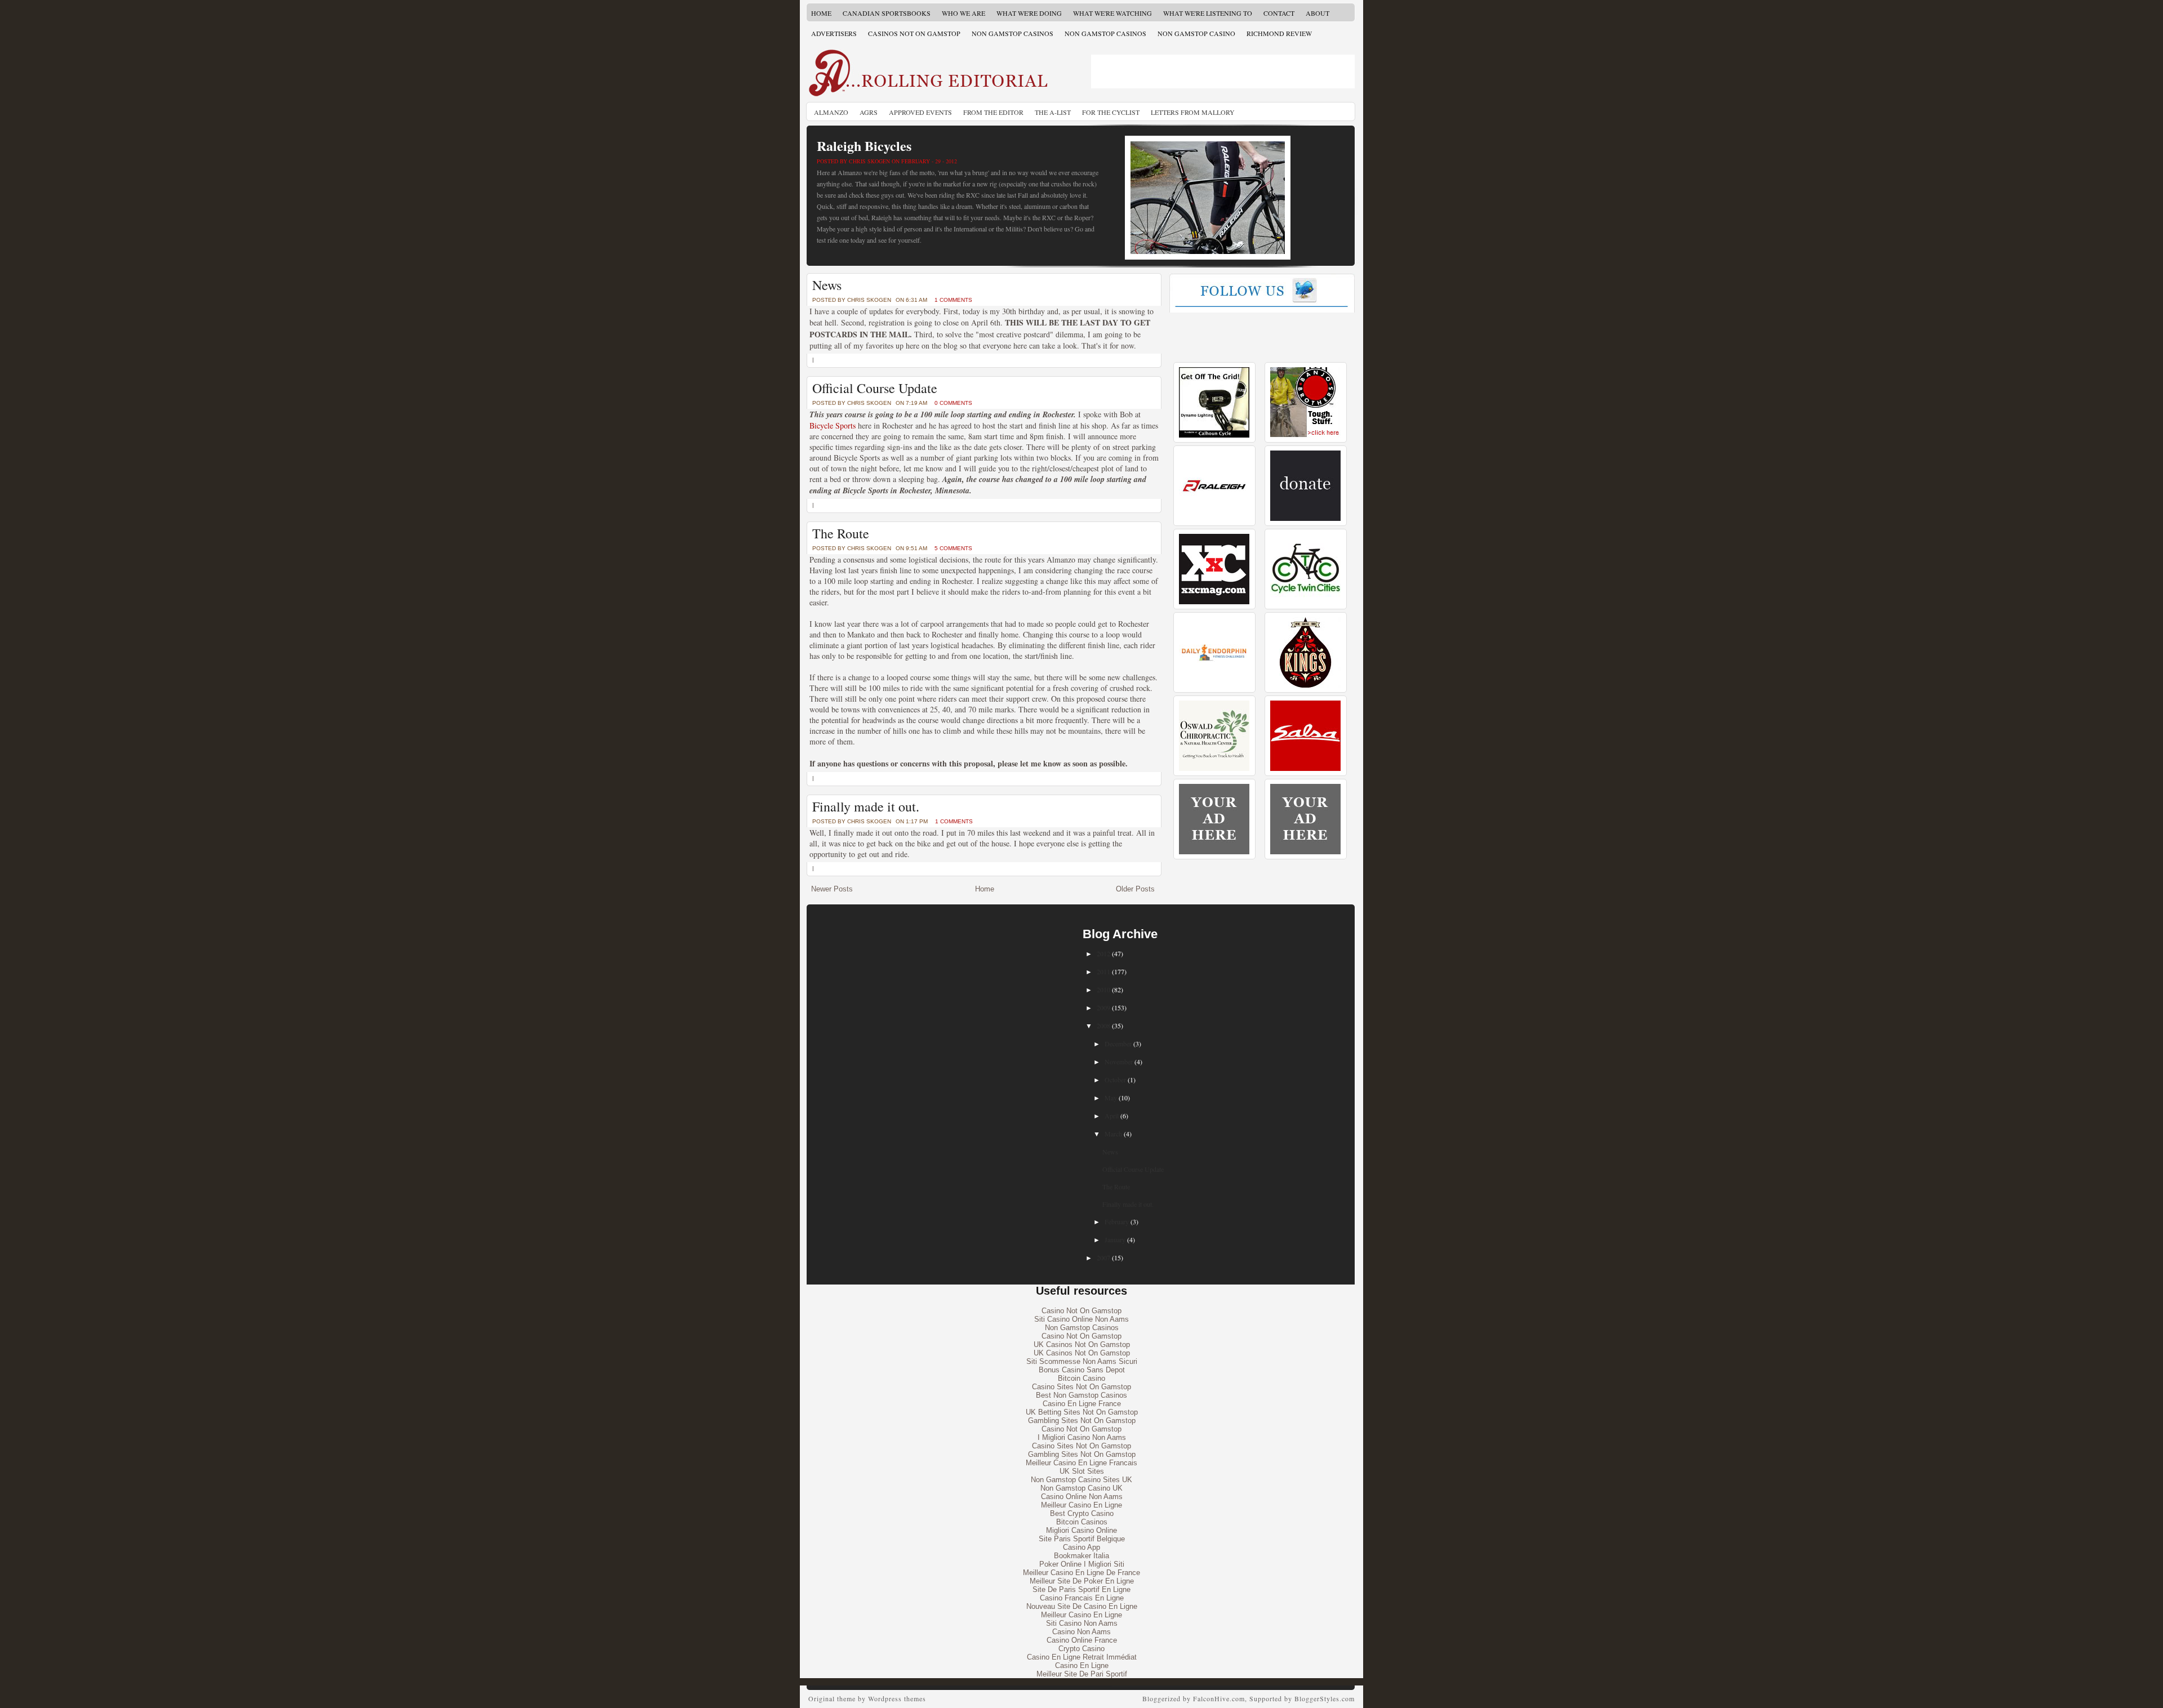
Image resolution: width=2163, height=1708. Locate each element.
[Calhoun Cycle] (1214, 435)
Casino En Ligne (1082, 1665)
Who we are (963, 13)
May (1111, 1098)
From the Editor (993, 112)
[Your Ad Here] (1214, 852)
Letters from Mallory (1193, 112)
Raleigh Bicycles (864, 146)
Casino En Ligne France (1082, 1404)
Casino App (1081, 1547)
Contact (1279, 13)
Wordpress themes (897, 1698)
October (1115, 1080)
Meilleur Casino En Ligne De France (1081, 1573)
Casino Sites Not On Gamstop (1081, 1387)
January (1115, 1239)
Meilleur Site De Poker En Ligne (1082, 1581)
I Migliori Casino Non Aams (1082, 1437)
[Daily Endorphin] (1214, 685)
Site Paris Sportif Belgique (1082, 1539)
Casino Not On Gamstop (1081, 1311)
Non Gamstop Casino (1196, 33)
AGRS (869, 112)
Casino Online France (1082, 1640)
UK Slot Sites (1082, 1471)
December (1118, 1043)
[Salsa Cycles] (1305, 768)
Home (821, 13)
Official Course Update (875, 388)
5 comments (953, 548)
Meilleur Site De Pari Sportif (1082, 1674)
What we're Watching (1112, 13)
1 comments (953, 300)
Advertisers (834, 33)
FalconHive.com (1219, 1698)
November (1119, 1062)
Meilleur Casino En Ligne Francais (1081, 1463)
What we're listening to (1208, 13)
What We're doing (1029, 13)
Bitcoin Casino (1081, 1378)
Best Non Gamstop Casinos (1081, 1395)
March (1113, 1134)
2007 (1103, 1257)
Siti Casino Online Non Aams (1081, 1319)
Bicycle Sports (833, 425)
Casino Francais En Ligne (1082, 1598)
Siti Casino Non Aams (1082, 1623)
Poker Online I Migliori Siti (1082, 1564)
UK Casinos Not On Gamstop (1082, 1344)
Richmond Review (1279, 33)
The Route (841, 533)
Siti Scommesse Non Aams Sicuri (1082, 1361)
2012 (1103, 953)
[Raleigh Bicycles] (1214, 518)
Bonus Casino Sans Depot (1082, 1370)
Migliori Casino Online (1081, 1530)
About (1318, 13)
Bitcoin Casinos (1082, 1522)
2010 (1103, 989)
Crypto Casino (1081, 1649)
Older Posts (1135, 889)
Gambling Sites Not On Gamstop (1082, 1421)
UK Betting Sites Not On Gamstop (1082, 1412)
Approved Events (920, 112)
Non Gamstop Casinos (1012, 33)
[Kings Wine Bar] (1305, 685)
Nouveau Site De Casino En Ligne (1082, 1606)
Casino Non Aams (1081, 1632)
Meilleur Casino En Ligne (1081, 1505)
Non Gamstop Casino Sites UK (1081, 1480)
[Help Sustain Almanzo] (1305, 518)
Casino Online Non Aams (1082, 1497)
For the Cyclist (1111, 112)
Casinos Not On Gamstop (914, 33)
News (827, 285)
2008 (1103, 1025)
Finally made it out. (866, 806)
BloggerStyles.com (1325, 1698)
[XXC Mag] (1214, 602)
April (1112, 1116)
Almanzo (831, 112)
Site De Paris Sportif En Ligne (1081, 1589)
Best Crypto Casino (1082, 1513)
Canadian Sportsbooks (887, 13)
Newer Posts (832, 889)
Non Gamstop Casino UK (1081, 1488)
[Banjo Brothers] (1305, 435)
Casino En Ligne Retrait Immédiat (1082, 1657)
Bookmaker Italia (1081, 1556)
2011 (1103, 971)
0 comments (953, 403)
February (1117, 1221)
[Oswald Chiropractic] (1214, 768)
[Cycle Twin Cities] (1305, 602)
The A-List (1053, 112)
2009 (1103, 1007)
